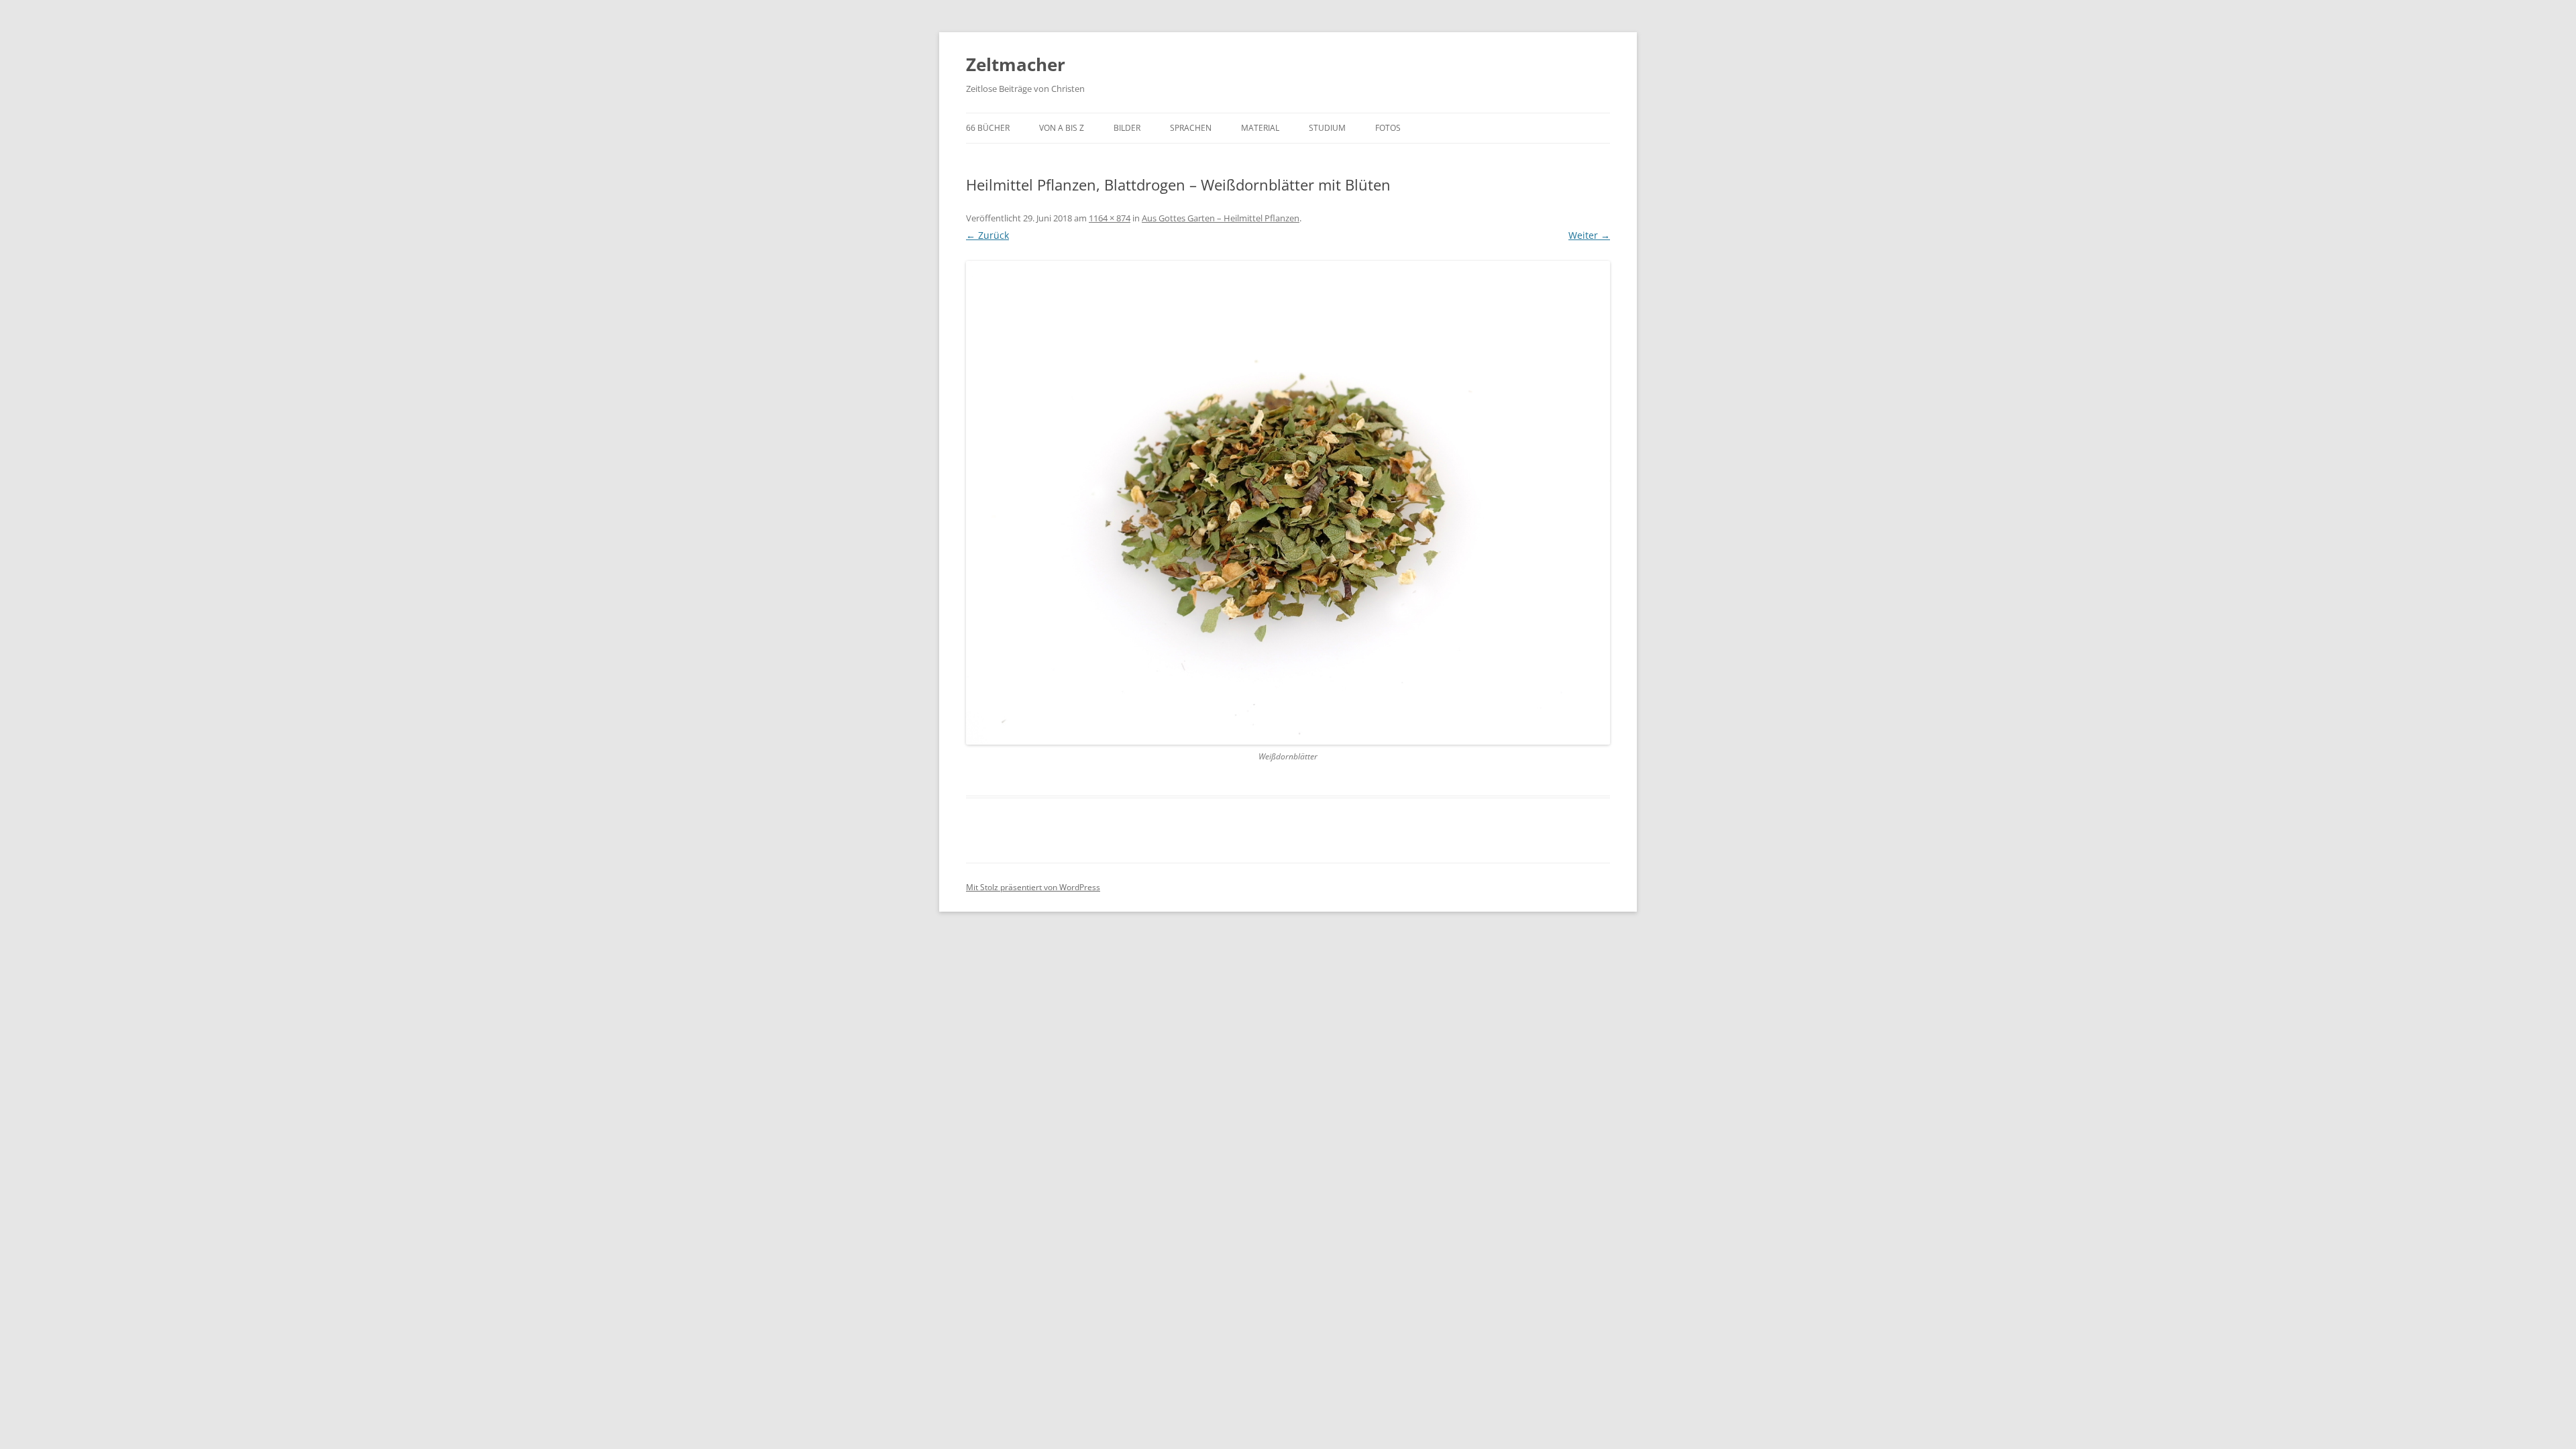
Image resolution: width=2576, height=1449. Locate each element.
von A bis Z (1062, 128)
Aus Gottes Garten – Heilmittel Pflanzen (1221, 218)
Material (1260, 128)
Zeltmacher (1016, 64)
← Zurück (987, 235)
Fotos (1388, 128)
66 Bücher (988, 128)
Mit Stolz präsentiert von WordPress (1033, 887)
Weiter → (1589, 235)
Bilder (1127, 128)
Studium (1327, 128)
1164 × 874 (1110, 218)
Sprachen (1191, 128)
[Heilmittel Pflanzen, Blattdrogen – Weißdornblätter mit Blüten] (1288, 503)
